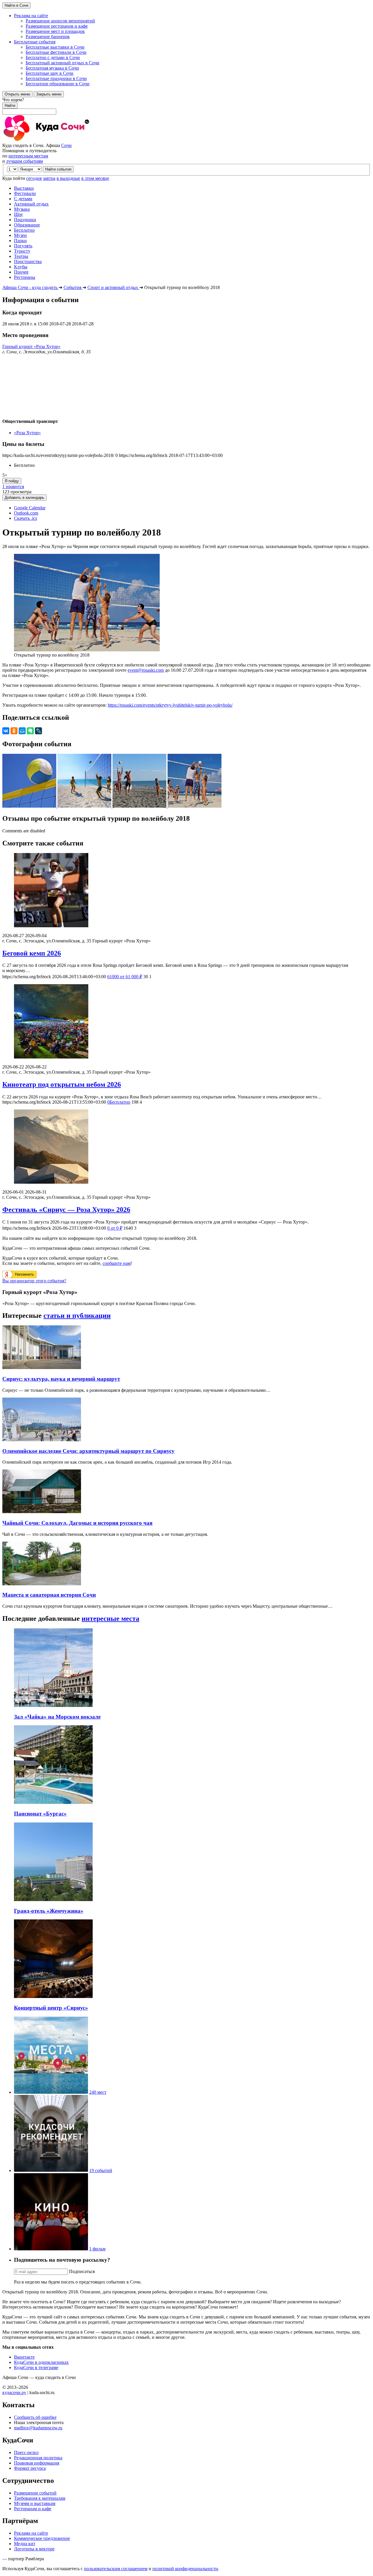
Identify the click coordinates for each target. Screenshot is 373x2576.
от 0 (115, 1228)
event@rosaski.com (146, 670)
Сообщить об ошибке (35, 2417)
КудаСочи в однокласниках (41, 2362)
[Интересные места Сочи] (51, 2092)
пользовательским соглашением (116, 2569)
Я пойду (12, 481)
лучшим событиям (24, 161)
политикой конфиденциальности (185, 2569)
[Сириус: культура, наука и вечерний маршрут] (42, 1367)
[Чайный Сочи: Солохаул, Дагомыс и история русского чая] (42, 1512)
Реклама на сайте (31, 2533)
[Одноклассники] (14, 731)
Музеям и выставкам (35, 2503)
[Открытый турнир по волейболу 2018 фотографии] (30, 806)
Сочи (66, 145)
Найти (10, 106)
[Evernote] (30, 731)
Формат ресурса (30, 2468)
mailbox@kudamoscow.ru (38, 2428)
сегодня (34, 178)
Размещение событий (35, 2493)
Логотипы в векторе (34, 2549)
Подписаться (82, 2271)
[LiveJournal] (38, 731)
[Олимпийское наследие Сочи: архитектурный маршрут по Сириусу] (42, 1440)
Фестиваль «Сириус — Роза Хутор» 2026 (66, 1210)
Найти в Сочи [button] (16, 5)
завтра (49, 178)
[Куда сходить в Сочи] (66, 140)
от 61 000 (125, 977)
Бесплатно (119, 1102)
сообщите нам (117, 1263)
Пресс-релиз (26, 2452)
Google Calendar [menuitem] (30, 508)
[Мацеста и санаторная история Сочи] (42, 1584)
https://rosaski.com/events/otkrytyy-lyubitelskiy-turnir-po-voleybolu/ (170, 705)
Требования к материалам (40, 2498)
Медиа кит (25, 2544)
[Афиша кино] (51, 2249)
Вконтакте (24, 2357)
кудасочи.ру (14, 2392)
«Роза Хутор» (27, 433)
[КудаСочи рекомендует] (51, 2170)
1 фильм (97, 2249)
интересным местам (28, 156)
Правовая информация (37, 2463)
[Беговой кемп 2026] (186, 891)
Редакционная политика (38, 2458)
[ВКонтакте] (6, 731)
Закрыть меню (49, 94)
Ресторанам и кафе (33, 2509)
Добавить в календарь (24, 498)
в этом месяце (95, 178)
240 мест (98, 2092)
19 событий (101, 2170)
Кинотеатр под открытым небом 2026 (62, 1084)
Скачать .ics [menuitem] (25, 518)
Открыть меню (17, 94)
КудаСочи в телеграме (36, 2367)
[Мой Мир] (22, 731)
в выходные (68, 178)
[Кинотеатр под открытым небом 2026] (186, 1022)
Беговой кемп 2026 (32, 953)
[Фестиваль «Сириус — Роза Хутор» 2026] (186, 1147)
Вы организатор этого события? (34, 1281)
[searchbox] (186, 106)
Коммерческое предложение (42, 2538)
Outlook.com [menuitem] (26, 513)
